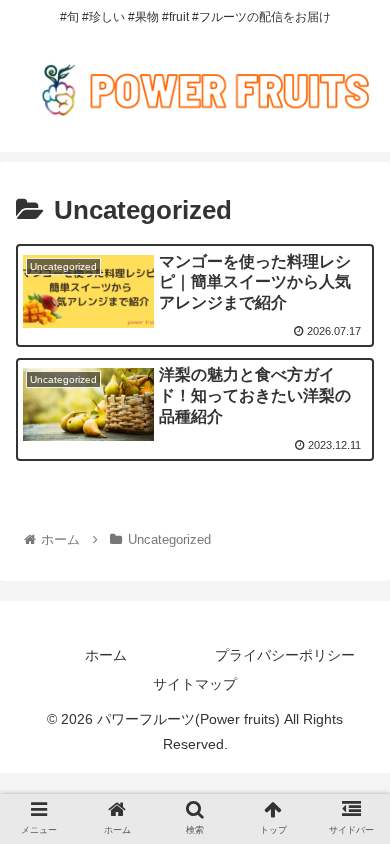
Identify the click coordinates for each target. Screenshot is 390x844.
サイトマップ (195, 684)
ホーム (106, 655)
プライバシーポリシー (285, 655)
